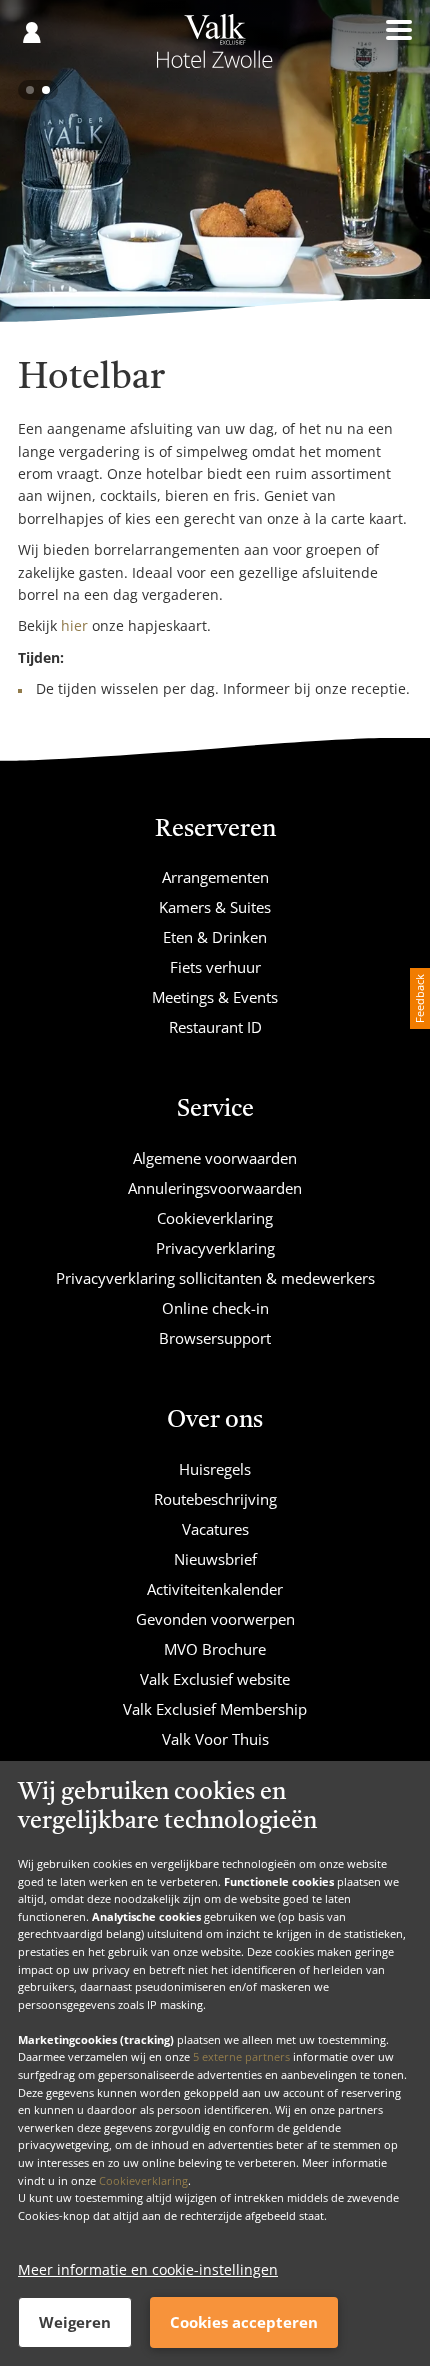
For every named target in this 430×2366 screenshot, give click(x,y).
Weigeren (75, 2322)
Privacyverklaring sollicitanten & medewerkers (215, 1278)
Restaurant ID (215, 1027)
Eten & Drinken (215, 937)
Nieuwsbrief (215, 1559)
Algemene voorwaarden (215, 1158)
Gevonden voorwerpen (215, 1619)
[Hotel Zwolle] (214, 48)
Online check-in (215, 1308)
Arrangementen (215, 877)
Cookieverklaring (143, 2180)
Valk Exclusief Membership (215, 1709)
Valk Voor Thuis (215, 1739)
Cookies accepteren (244, 2322)
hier (74, 625)
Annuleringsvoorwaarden (215, 1188)
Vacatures (215, 1529)
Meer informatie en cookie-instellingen (148, 2269)
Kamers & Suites (215, 907)
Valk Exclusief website (215, 1679)
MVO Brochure (215, 1649)
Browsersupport (215, 1338)
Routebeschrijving (215, 1499)
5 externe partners (241, 2056)
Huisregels (215, 1469)
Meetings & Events (215, 997)
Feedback (419, 998)
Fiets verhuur (215, 967)
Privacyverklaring (215, 1248)
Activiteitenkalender (215, 1589)
